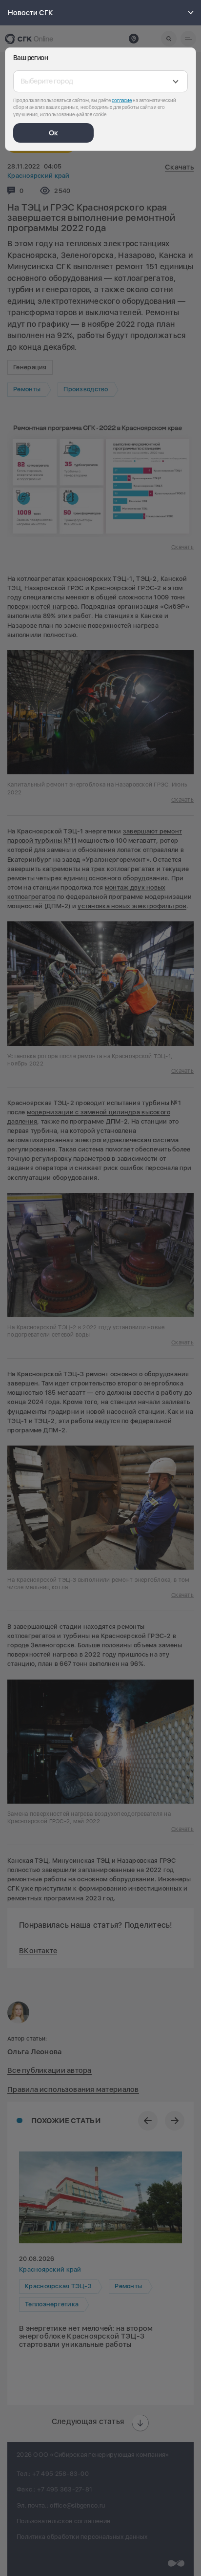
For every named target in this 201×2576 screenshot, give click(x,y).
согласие (122, 100)
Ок (53, 133)
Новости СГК (30, 13)
